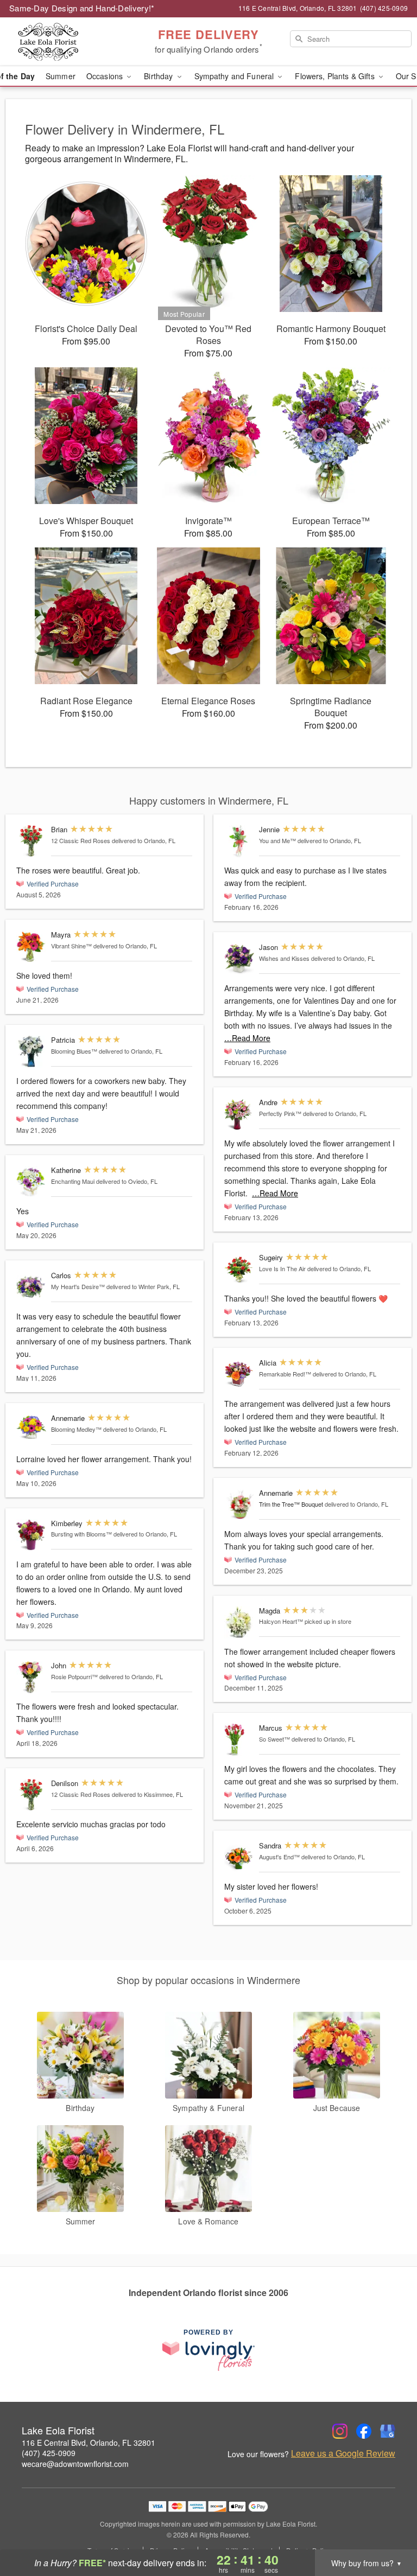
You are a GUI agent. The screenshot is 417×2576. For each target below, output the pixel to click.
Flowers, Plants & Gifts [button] (336, 76)
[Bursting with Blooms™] (31, 1535)
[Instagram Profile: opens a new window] (340, 2431)
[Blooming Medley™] (31, 1427)
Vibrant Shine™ (71, 946)
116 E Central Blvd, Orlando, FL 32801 (89, 2443)
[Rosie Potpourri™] (31, 1677)
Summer (61, 76)
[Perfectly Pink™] (239, 1114)
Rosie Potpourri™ (74, 1676)
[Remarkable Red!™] (239, 1375)
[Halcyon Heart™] (239, 1622)
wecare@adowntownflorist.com (75, 2464)
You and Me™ (277, 840)
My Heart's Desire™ (78, 1286)
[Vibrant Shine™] (31, 946)
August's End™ (279, 1857)
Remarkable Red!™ (285, 1374)
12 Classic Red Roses (81, 840)
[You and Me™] (239, 841)
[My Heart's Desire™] (31, 1287)
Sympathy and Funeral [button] (235, 76)
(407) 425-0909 (49, 2453)
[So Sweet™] (239, 1740)
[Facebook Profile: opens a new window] (364, 2431)
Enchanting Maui (73, 1181)
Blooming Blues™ (74, 1051)
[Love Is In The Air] (239, 1269)
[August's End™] (239, 1857)
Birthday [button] (159, 76)
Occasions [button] (106, 76)
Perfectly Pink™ (280, 1113)
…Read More (247, 1038)
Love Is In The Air (282, 1268)
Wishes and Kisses (284, 958)
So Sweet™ (274, 1739)
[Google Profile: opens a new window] (388, 2431)
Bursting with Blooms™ (81, 1534)
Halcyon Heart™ (281, 1621)
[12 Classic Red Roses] (31, 841)
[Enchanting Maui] (31, 1182)
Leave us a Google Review (343, 2453)
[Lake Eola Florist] (72, 42)
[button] (388, 2530)
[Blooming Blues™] (31, 1052)
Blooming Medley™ (76, 1429)
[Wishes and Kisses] (239, 959)
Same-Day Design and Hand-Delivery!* (82, 8)
